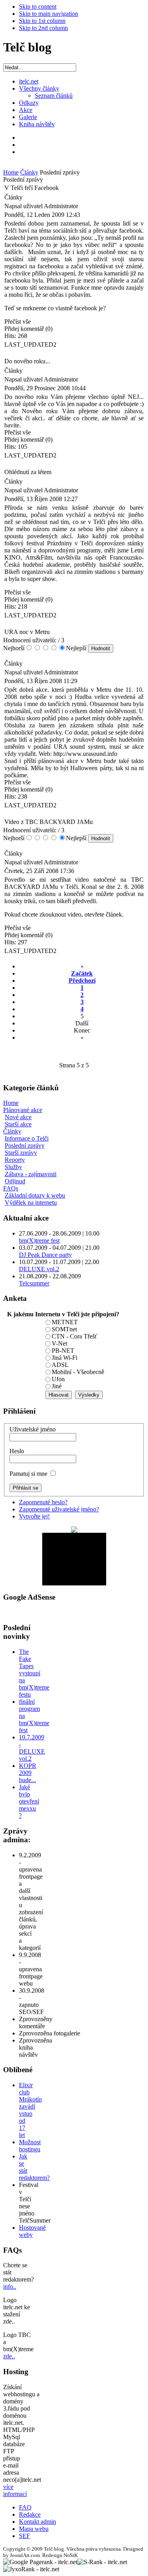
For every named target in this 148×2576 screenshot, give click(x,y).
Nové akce (18, 1117)
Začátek (82, 973)
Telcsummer (34, 1283)
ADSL (60, 1365)
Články (29, 172)
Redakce (30, 2514)
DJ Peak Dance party (45, 1255)
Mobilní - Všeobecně (78, 1372)
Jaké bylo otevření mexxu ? (29, 1801)
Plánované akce (23, 1110)
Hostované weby (32, 2231)
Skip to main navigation (49, 14)
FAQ (25, 2507)
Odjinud (15, 1181)
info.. (10, 2287)
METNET (65, 1322)
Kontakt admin (37, 2522)
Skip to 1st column (42, 21)
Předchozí (82, 980)
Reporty (15, 1160)
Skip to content (38, 7)
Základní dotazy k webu (35, 1195)
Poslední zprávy (25, 1146)
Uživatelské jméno (33, 1429)
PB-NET (63, 1351)
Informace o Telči (27, 1138)
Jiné (57, 1386)
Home (11, 172)
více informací (15, 2490)
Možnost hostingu (30, 2146)
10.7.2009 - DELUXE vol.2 (32, 1748)
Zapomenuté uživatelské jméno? (59, 1509)
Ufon (58, 1379)
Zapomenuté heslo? (43, 1502)
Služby (13, 1167)
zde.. (9, 2356)
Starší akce (18, 1124)
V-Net (59, 1343)
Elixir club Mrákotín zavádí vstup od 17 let (30, 2110)
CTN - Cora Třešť (75, 1336)
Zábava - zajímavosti (31, 1174)
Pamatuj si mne (28, 1474)
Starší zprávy (21, 1153)
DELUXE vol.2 (39, 1269)
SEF (24, 2536)
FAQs (11, 1188)
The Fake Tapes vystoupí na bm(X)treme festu (34, 1673)
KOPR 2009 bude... (28, 1773)
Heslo (17, 1451)
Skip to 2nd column (43, 28)
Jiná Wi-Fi (65, 1358)
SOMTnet (64, 1329)
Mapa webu (34, 2529)
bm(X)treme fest (39, 1241)
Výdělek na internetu (31, 1203)
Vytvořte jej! (34, 1516)
